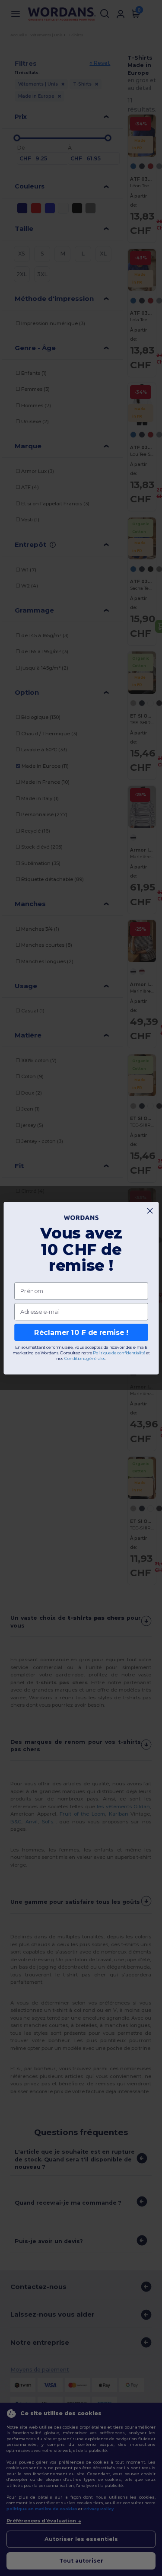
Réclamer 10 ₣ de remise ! (81, 1332)
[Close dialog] (150, 1210)
